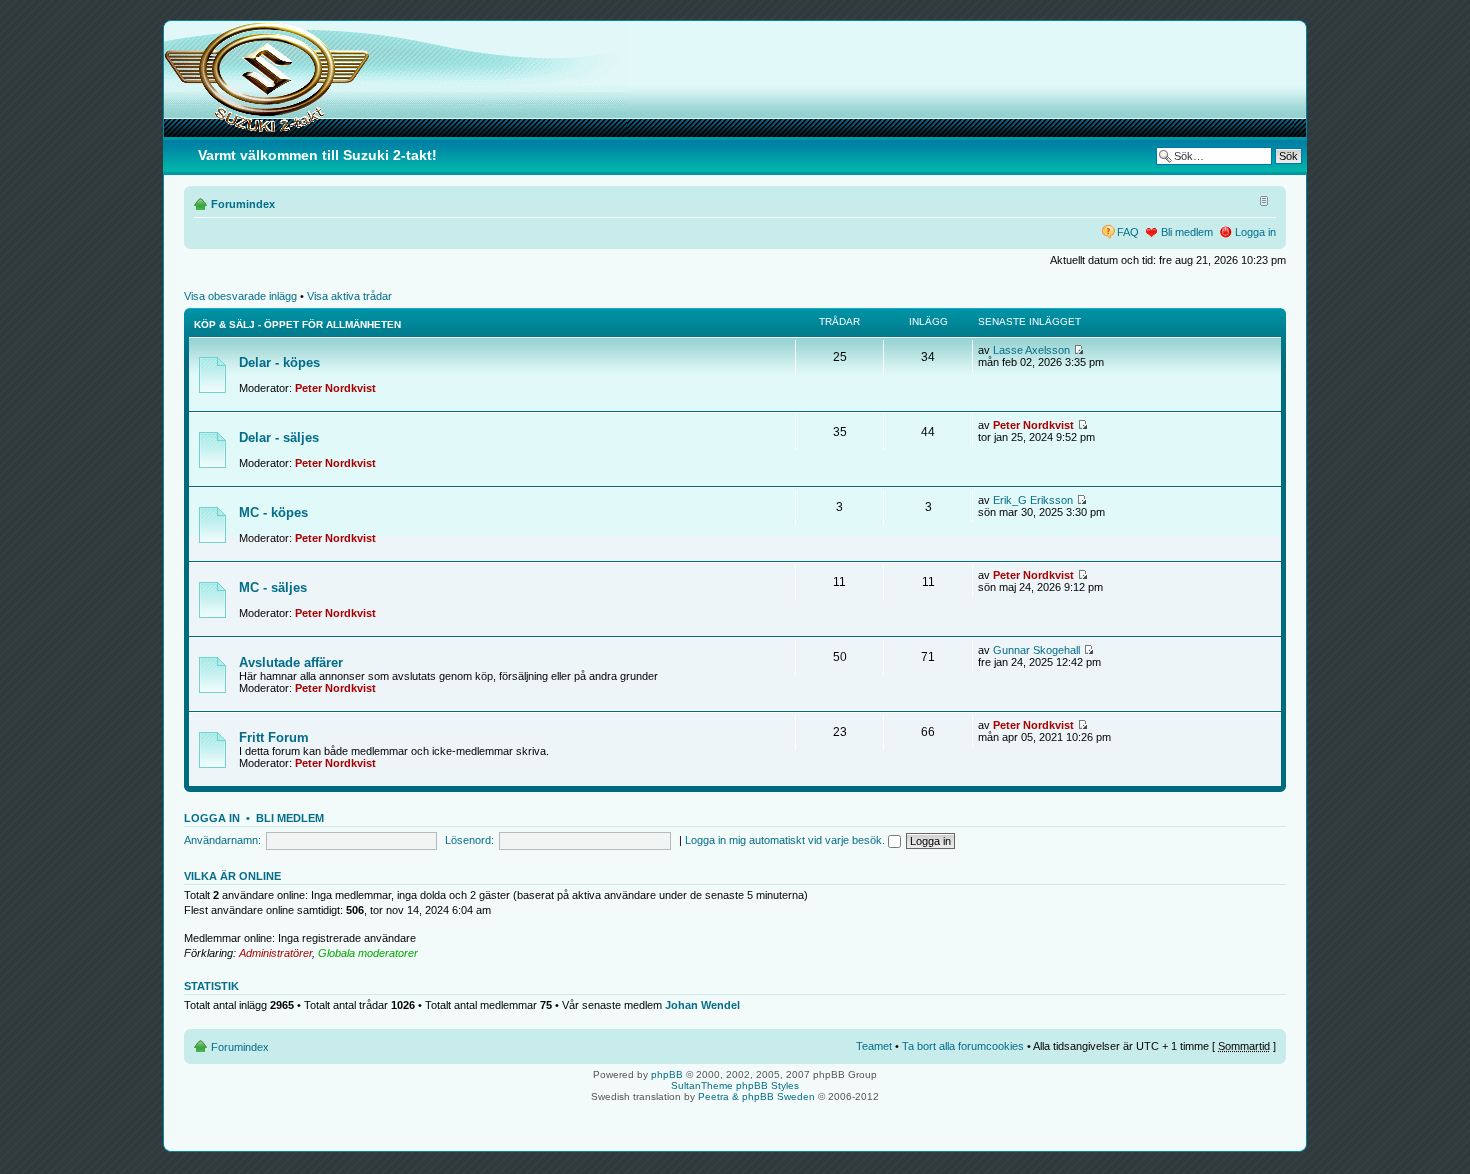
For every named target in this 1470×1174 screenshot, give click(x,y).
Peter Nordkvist (335, 388)
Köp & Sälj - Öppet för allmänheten (297, 324)
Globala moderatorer (368, 953)
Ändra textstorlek (1261, 200)
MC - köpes (273, 512)
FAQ (1128, 232)
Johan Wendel (702, 1005)
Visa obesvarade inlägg (240, 296)
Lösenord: (469, 840)
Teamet (874, 1046)
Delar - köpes (279, 362)
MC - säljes (273, 587)
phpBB (667, 1074)
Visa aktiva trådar (349, 296)
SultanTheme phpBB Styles (735, 1085)
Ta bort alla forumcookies (963, 1046)
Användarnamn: (222, 840)
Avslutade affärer (291, 662)
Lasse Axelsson (1031, 350)
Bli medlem (1187, 232)
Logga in (1255, 232)
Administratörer (275, 953)
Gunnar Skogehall (1036, 650)
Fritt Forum (274, 737)
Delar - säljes (279, 437)
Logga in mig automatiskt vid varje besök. (786, 840)
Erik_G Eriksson (1033, 500)
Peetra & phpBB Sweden (756, 1096)
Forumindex (243, 204)
